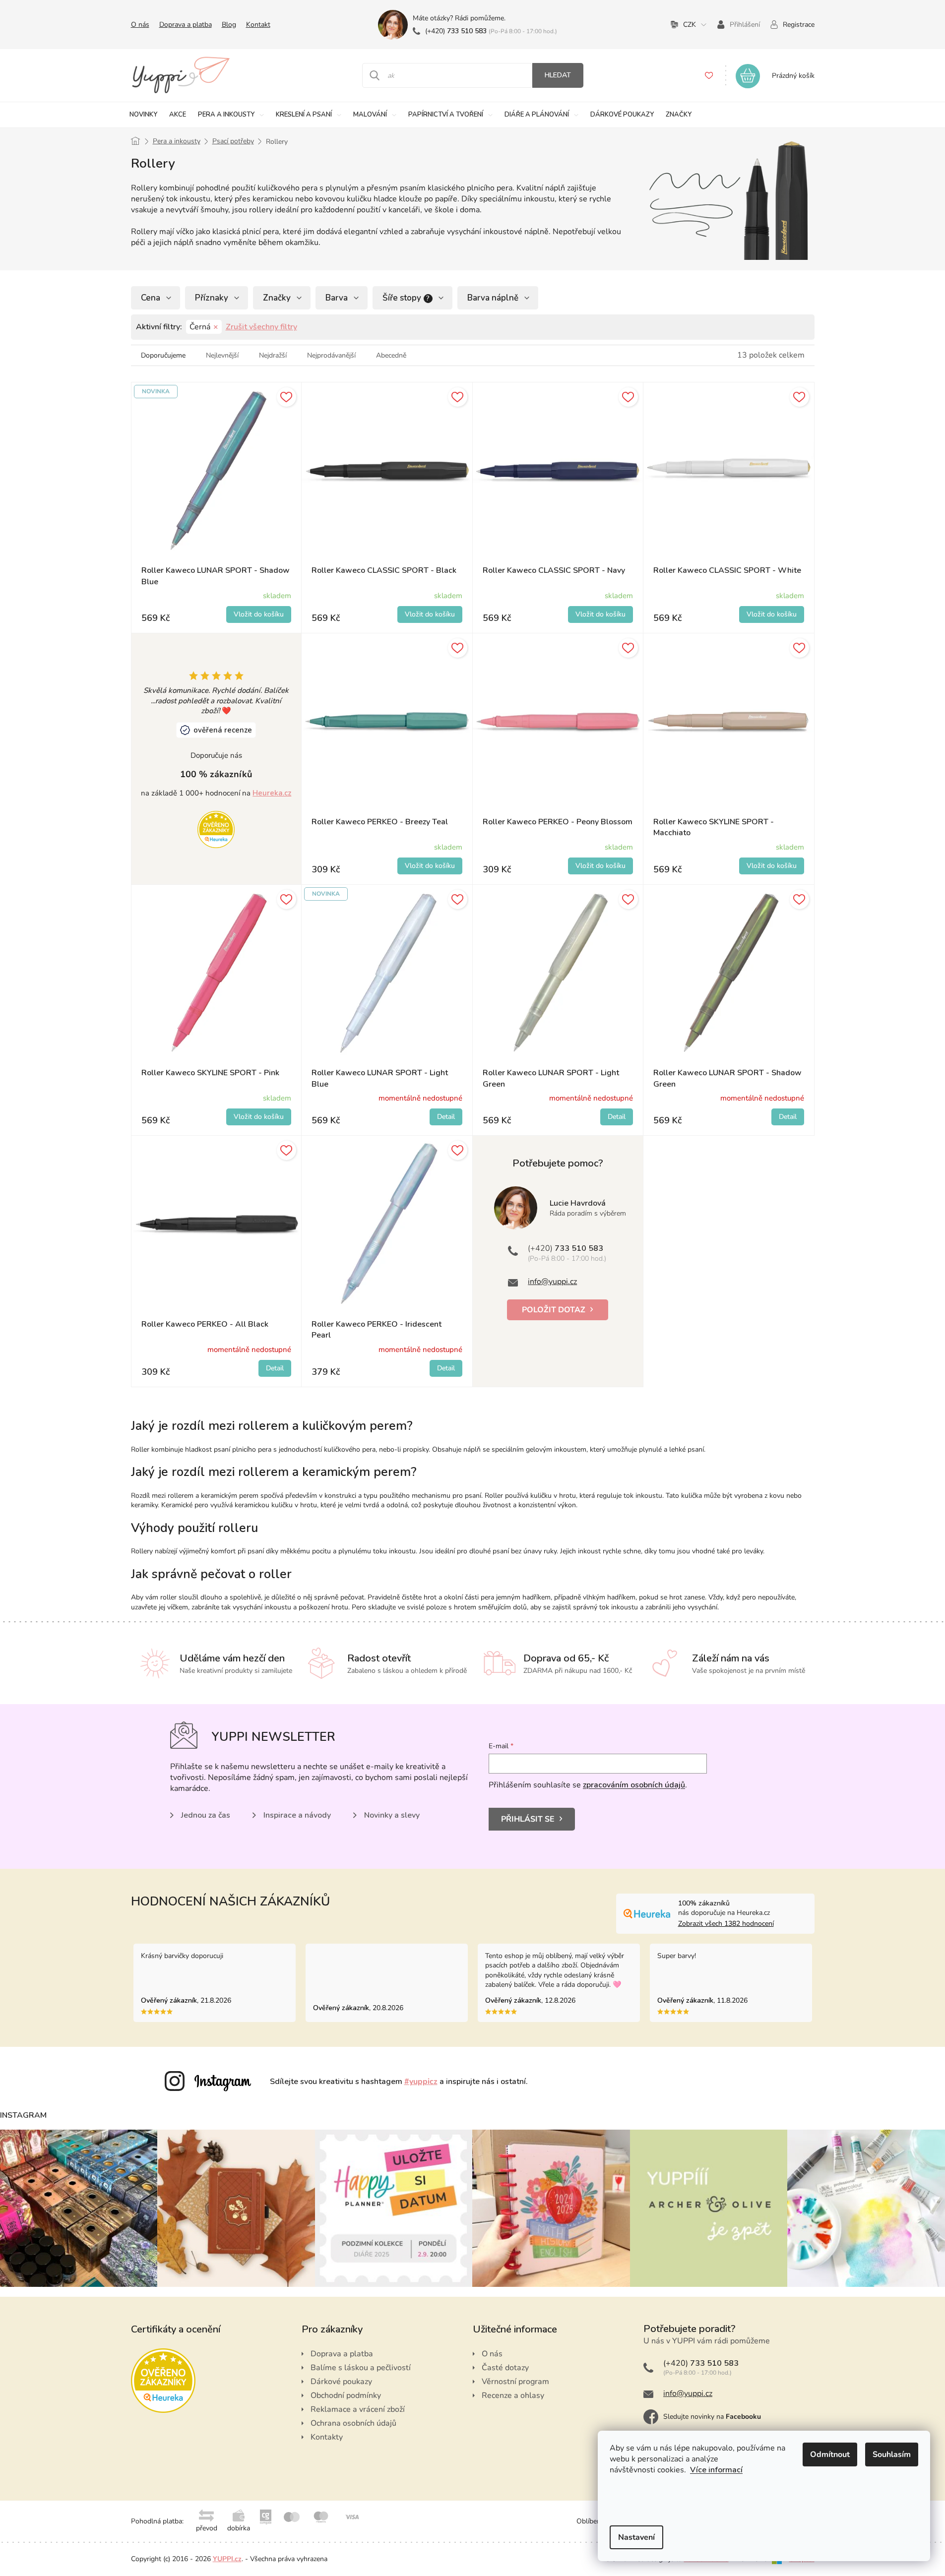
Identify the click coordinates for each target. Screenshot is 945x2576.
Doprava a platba (186, 25)
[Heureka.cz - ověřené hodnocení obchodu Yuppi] (216, 829)
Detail (446, 1117)
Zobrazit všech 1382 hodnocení (726, 1924)
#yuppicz (421, 2082)
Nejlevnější (222, 355)
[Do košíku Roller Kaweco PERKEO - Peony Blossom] (600, 866)
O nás (140, 25)
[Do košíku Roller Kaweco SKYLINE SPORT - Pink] (259, 1117)
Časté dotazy (505, 2368)
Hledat (558, 75)
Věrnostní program (515, 2382)
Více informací (716, 2470)
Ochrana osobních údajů (353, 2423)
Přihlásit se (528, 1819)
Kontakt (258, 25)
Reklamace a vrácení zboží (358, 2409)
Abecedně (391, 355)
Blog (229, 25)
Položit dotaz (554, 1310)
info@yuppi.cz (552, 1282)
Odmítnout (830, 2454)
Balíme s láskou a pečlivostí (361, 2368)
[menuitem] (143, 115)
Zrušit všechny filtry (261, 327)
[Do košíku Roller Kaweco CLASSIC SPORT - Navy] (600, 614)
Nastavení (636, 2537)
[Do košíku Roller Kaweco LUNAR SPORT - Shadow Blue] (259, 614)
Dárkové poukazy (341, 2382)
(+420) (456, 31)
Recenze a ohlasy (513, 2395)
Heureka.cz (272, 793)
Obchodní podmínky (346, 2395)
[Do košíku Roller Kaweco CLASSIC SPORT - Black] (430, 614)
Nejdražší (273, 355)
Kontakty (327, 2437)
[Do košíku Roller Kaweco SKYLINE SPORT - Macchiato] (772, 866)
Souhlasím (892, 2454)
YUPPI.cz (227, 2559)
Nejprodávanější (331, 355)
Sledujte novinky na (712, 2417)
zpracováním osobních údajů (634, 1785)
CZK (690, 25)
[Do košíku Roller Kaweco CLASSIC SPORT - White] (772, 614)
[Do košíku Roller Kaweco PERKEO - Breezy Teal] (430, 866)
